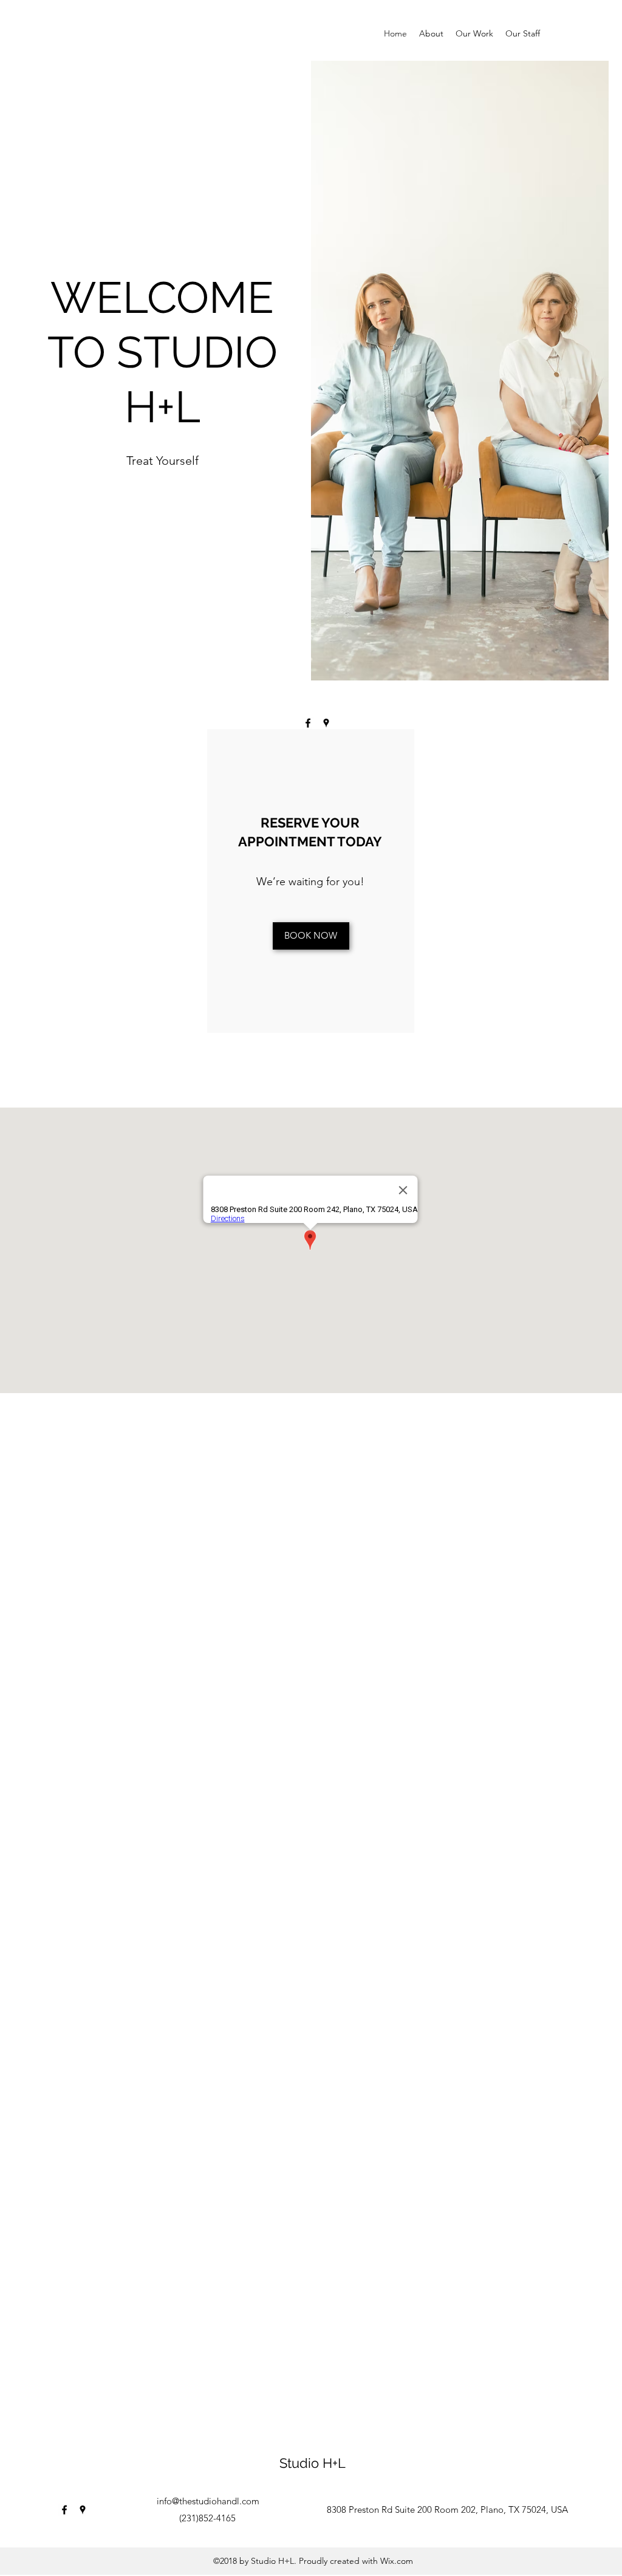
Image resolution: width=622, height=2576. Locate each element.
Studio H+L (313, 2463)
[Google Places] (326, 723)
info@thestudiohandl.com (208, 2501)
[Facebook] (308, 723)
